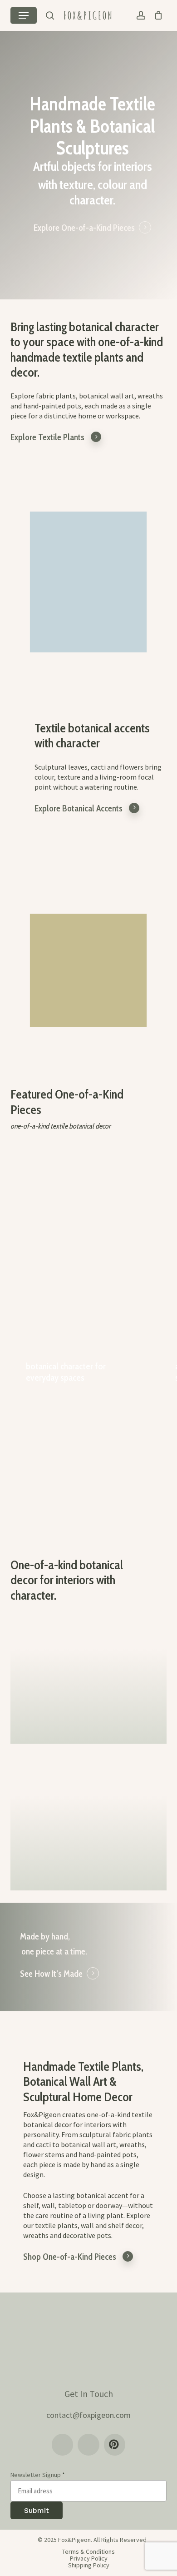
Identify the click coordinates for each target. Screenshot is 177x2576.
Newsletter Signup (38, 2475)
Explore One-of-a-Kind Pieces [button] (84, 228)
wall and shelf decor (111, 2225)
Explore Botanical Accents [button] (79, 808)
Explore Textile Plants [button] (47, 437)
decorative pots (87, 2235)
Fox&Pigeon (88, 15)
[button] (24, 15)
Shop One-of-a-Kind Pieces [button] (70, 2257)
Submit (37, 2510)
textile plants (56, 2225)
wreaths (36, 2235)
